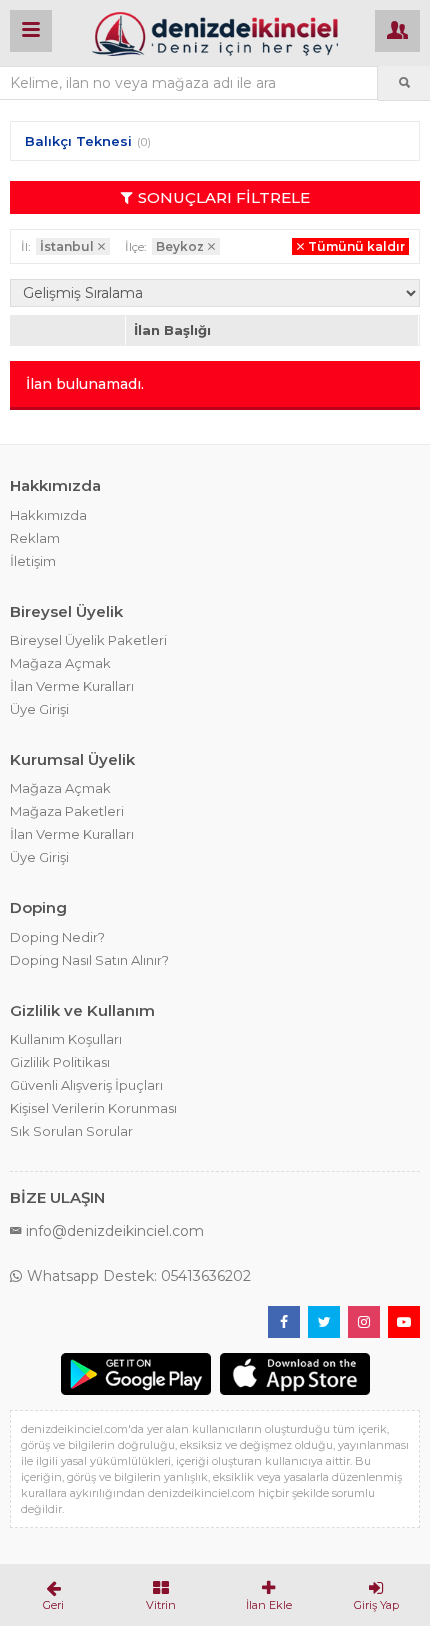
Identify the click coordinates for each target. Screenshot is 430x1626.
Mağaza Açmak (60, 663)
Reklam (35, 538)
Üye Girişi (39, 709)
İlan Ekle (269, 1605)
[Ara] (404, 83)
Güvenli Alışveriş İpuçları (86, 1085)
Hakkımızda (48, 515)
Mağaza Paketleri (67, 811)
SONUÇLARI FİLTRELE (224, 197)
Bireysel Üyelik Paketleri (88, 640)
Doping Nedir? (57, 937)
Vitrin (161, 1605)
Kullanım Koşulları (66, 1039)
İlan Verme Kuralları (72, 686)
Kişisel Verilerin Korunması (93, 1108)
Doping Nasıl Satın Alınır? (89, 960)
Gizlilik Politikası (60, 1062)
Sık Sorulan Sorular (71, 1131)
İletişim (33, 561)
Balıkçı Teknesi (78, 141)
